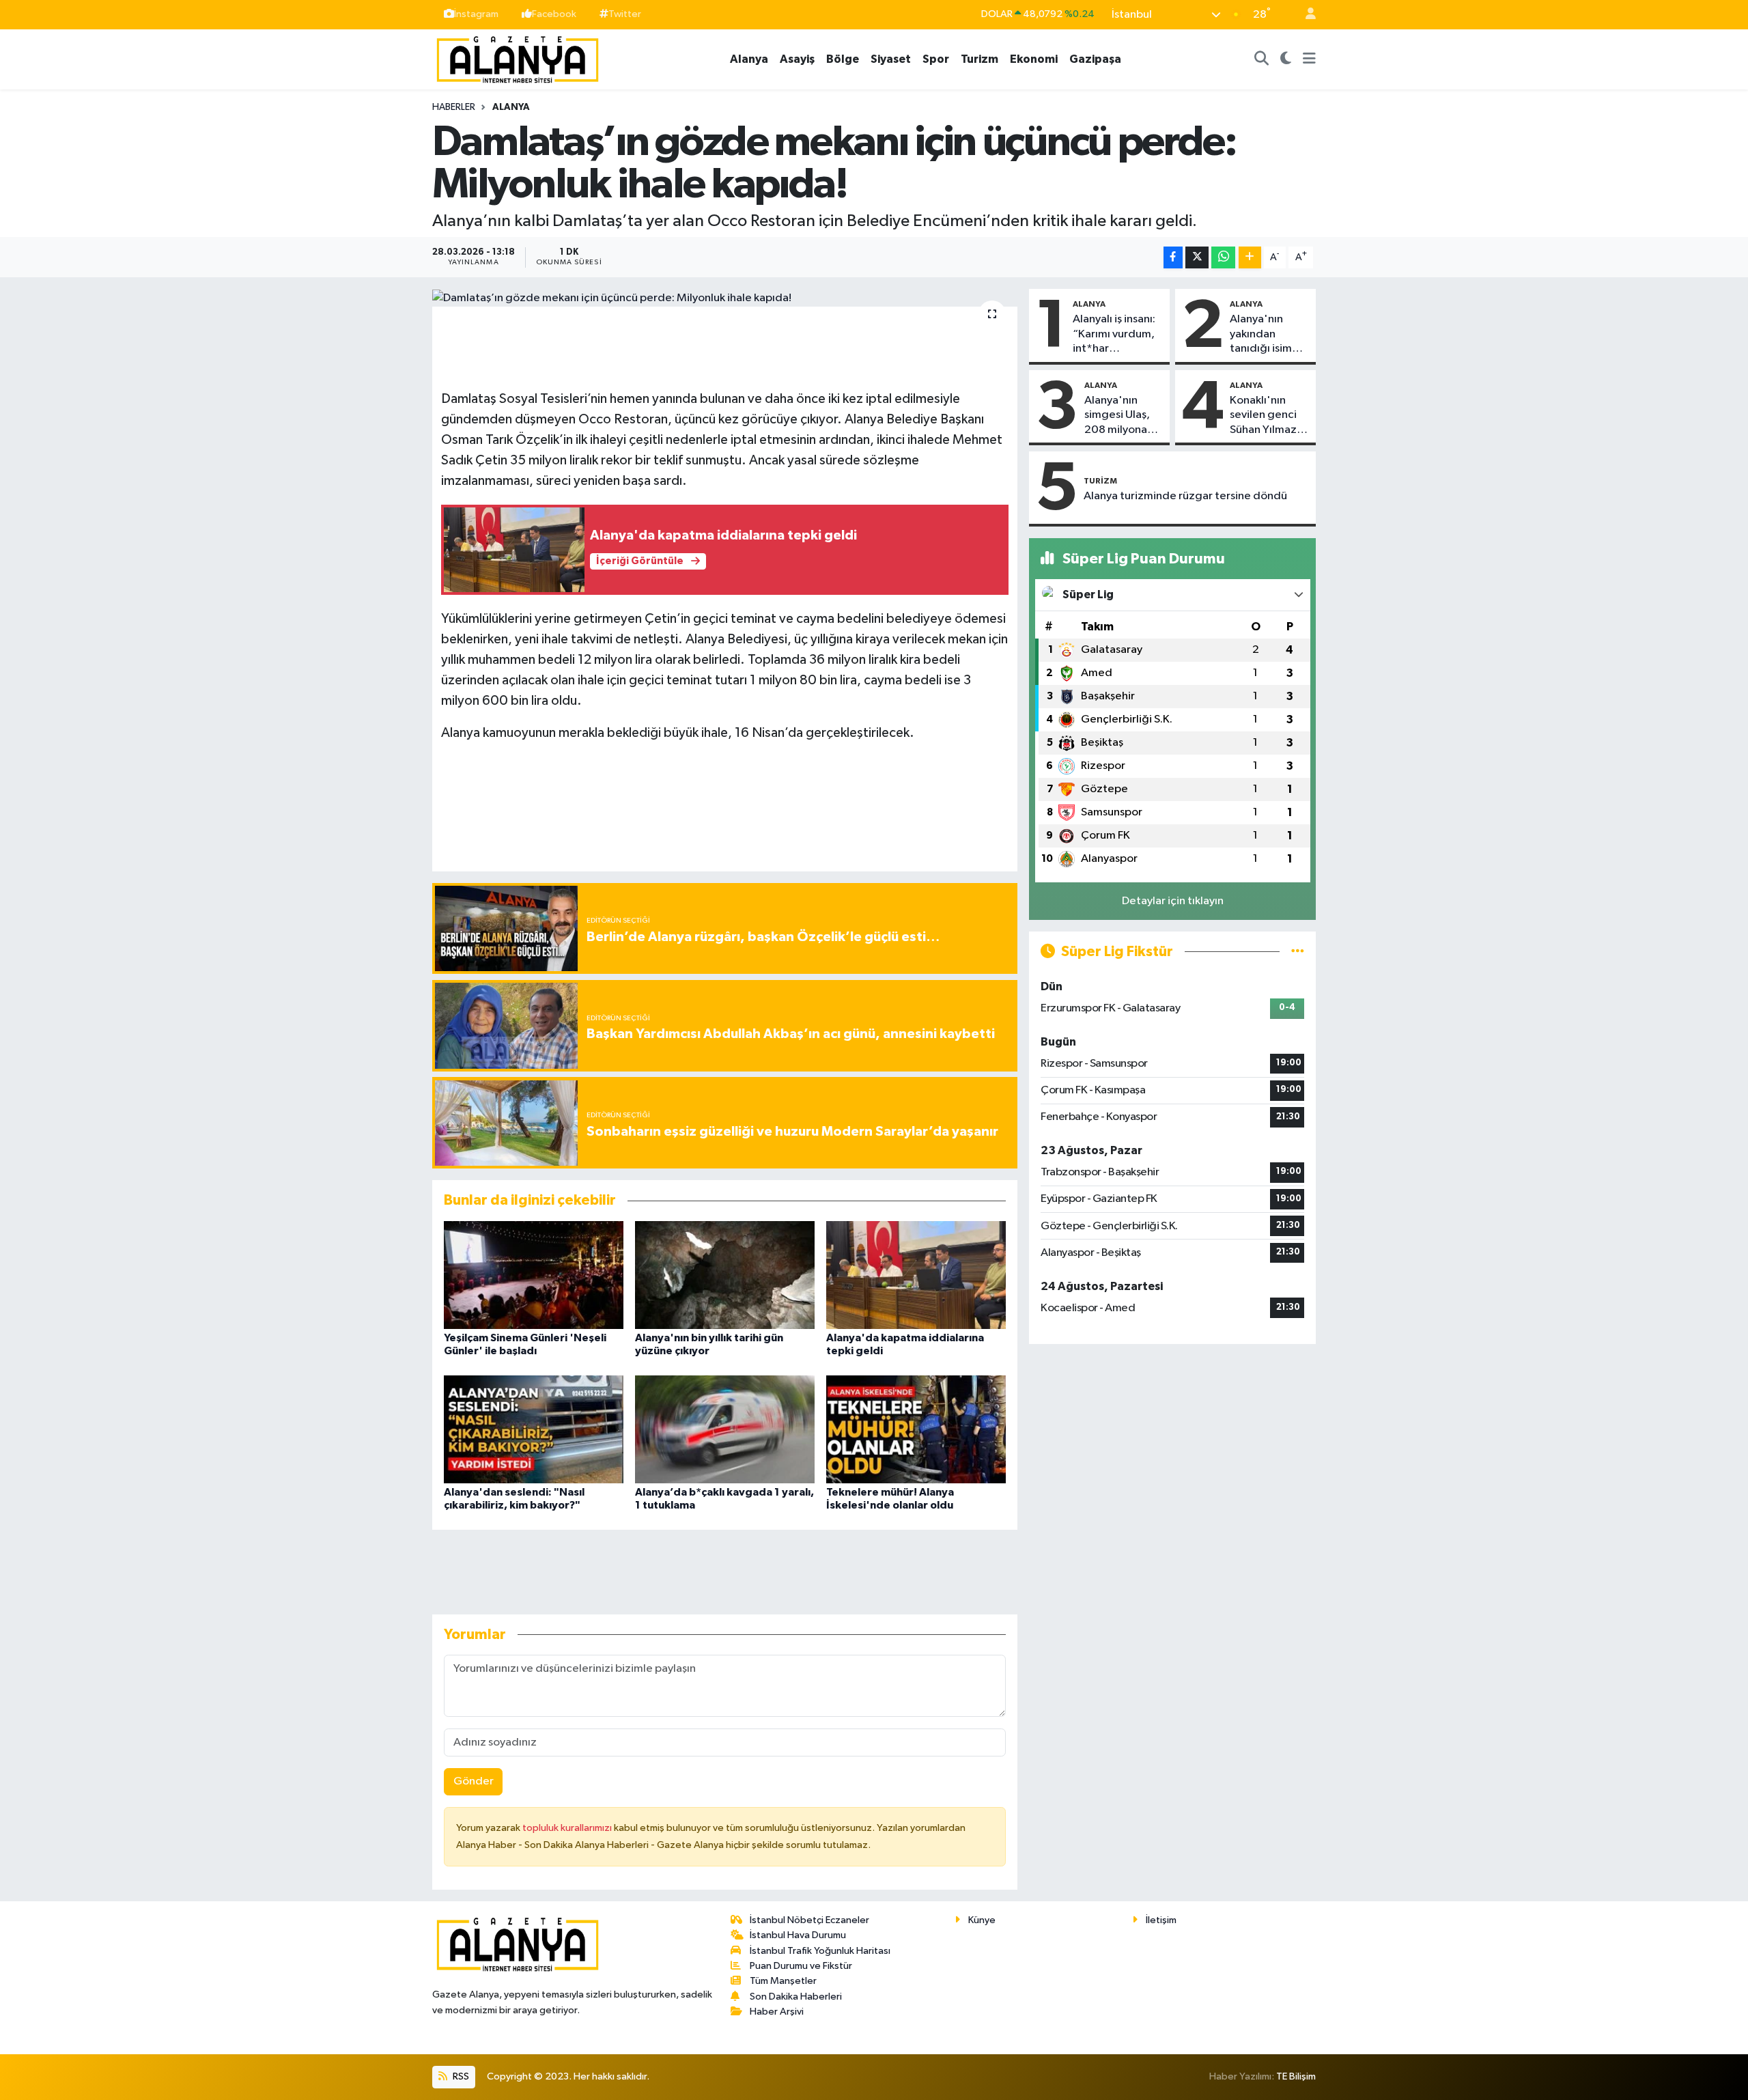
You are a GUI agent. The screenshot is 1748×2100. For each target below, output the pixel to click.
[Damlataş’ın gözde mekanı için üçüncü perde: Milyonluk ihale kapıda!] (725, 298)
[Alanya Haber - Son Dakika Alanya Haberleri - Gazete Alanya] (518, 58)
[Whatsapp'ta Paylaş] (1223, 258)
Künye (982, 1920)
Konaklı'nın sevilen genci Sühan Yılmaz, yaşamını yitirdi (1268, 416)
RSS (460, 2076)
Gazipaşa (1095, 59)
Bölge (843, 59)
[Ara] (1262, 59)
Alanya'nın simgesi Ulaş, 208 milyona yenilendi (1117, 416)
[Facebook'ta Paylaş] (1173, 258)
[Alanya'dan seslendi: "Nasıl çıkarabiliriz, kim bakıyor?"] (534, 1429)
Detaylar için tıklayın (1173, 901)
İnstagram (476, 14)
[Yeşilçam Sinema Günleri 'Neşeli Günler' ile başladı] (534, 1275)
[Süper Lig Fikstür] (1298, 952)
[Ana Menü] (1309, 59)
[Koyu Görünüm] (1286, 59)
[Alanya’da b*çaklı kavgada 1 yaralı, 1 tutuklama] (725, 1429)
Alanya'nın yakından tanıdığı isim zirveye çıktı (1261, 335)
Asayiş (797, 59)
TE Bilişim (1296, 2076)
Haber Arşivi (777, 2012)
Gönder (474, 1781)
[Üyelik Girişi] (1305, 15)
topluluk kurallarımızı (568, 1828)
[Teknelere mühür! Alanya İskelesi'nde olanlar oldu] (916, 1429)
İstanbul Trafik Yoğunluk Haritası (820, 1951)
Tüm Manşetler (783, 1981)
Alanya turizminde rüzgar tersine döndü (1185, 496)
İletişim (1161, 1920)
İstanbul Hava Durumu (798, 1935)
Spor (936, 59)
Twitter (625, 14)
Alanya (749, 59)
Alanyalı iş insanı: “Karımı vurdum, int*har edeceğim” (1114, 335)
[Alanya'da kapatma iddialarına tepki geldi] (916, 1275)
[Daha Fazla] (1250, 258)
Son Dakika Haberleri (796, 1997)
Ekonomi (1034, 59)
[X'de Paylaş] (1197, 258)
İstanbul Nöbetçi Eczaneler (809, 1920)
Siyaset (891, 59)
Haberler (454, 107)
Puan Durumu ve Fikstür (801, 1966)
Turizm (979, 59)
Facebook (554, 14)
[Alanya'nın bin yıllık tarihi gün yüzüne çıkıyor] (725, 1275)
